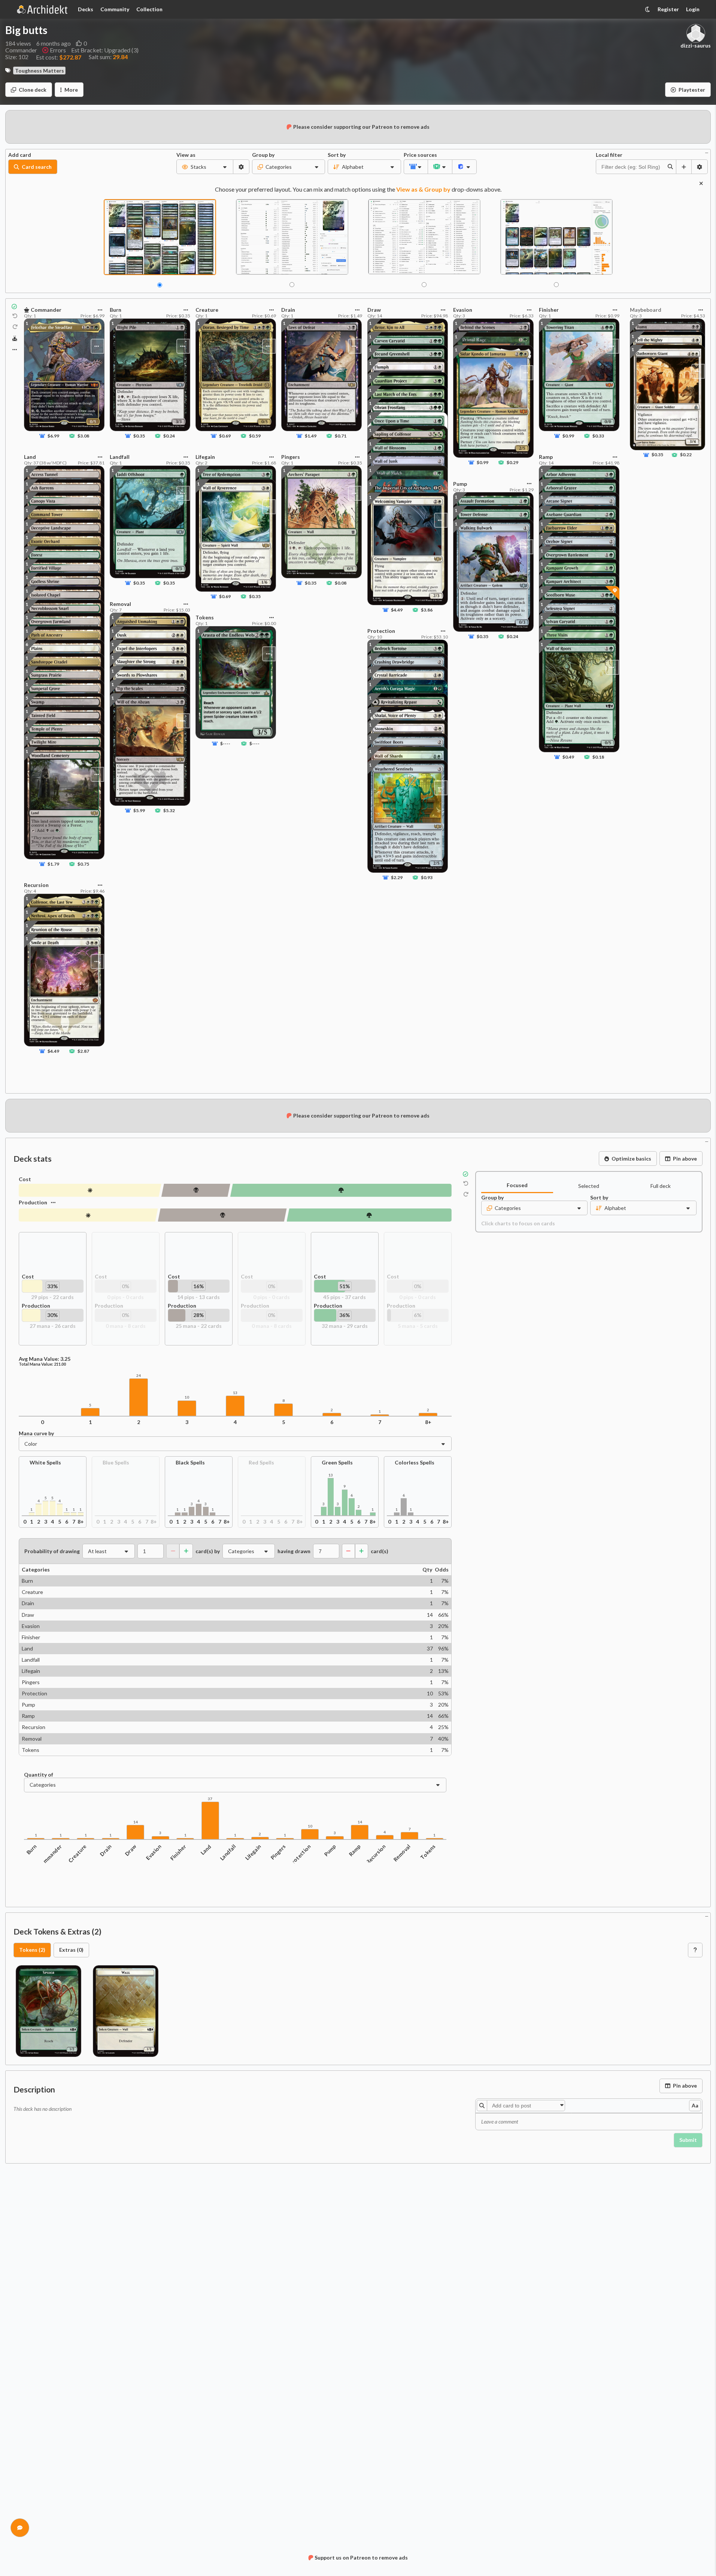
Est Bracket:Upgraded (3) (105, 50)
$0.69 (225, 436)
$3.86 (427, 610)
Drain (105, 1850)
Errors (58, 50)
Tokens (428, 1852)
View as (186, 155)
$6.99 (53, 436)
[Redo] (15, 327)
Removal (402, 1853)
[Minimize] (707, 152)
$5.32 (169, 810)
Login (693, 9)
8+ (428, 1422)
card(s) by (208, 1551)
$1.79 (53, 864)
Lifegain (253, 1852)
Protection (300, 1855)
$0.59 (255, 436)
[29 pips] (90, 1190)
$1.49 (311, 436)
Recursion (376, 1854)
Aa (695, 2105)
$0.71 (341, 436)
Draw (131, 1850)
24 (139, 1376)
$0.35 (139, 436)
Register (668, 9)
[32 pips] (369, 1215)
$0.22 (686, 455)
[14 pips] (196, 1190)
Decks (86, 9)
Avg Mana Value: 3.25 (45, 1359)
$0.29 (512, 462)
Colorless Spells (415, 1462)
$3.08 (83, 436)
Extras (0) (71, 1950)
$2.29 (397, 877)
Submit (688, 2140)
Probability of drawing (52, 1551)
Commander (50, 1856)
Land (206, 1850)
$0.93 (427, 877)
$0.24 (169, 436)
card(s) (380, 1551)
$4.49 (53, 1051)
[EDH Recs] (15, 339)
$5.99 (139, 810)
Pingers (278, 1852)
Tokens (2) (32, 1950)
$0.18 (598, 757)
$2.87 (83, 1051)
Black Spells (190, 1462)
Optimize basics (631, 1159)
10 (187, 1397)
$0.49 (568, 757)
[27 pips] (88, 1215)
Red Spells (261, 1462)
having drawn (294, 1551)
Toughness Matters (40, 71)
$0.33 (598, 436)
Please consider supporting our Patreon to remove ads (361, 127)
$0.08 (341, 583)
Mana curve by (36, 1433)
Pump (330, 1850)
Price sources (416, 155)
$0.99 (483, 462)
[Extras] (15, 350)
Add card (20, 155)
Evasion (154, 1852)
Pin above (685, 1159)
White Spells (45, 1462)
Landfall (228, 1852)
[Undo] (15, 316)
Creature (78, 1853)
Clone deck (33, 90)
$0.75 (83, 864)
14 (136, 1822)
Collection (149, 9)
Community (115, 9)
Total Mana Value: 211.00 (42, 1364)
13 (235, 1393)
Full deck (661, 1186)
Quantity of (39, 1775)
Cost (25, 1179)
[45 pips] (341, 1190)
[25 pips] (222, 1215)
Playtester (692, 90)
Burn (32, 1849)
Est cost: (59, 57)
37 (210, 1799)
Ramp (355, 1850)
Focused (517, 1185)
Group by (263, 155)
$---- (225, 743)
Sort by (337, 155)
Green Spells (337, 1462)
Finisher (178, 1852)
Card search (37, 167)
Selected (589, 1186)
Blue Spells (116, 1462)
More (71, 90)
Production (33, 1202)
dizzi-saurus (696, 46)
